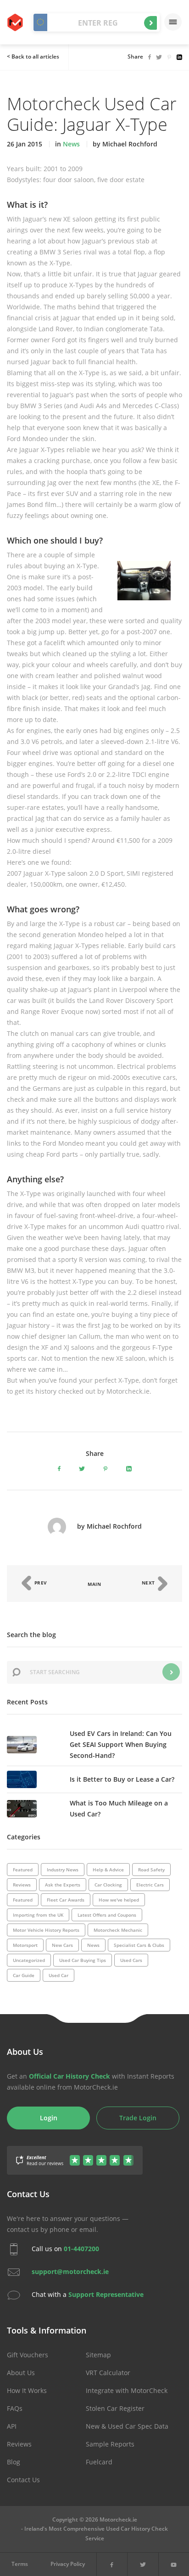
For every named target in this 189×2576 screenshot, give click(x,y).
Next (149, 1583)
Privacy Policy (68, 2564)
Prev (40, 1583)
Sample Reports (110, 2444)
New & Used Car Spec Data (127, 2426)
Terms (20, 2564)
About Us (21, 2373)
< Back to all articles (33, 57)
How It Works (27, 2390)
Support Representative (106, 2294)
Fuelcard (99, 2462)
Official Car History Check (69, 2076)
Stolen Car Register (115, 2408)
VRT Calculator (108, 2373)
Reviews (19, 2444)
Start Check (150, 23)
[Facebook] (112, 2564)
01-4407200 (81, 2249)
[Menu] (173, 22)
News (71, 144)
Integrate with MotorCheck (127, 2390)
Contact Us (23, 2480)
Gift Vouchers (28, 2355)
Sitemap (98, 2355)
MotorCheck (16, 22)
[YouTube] (174, 2564)
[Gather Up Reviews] (75, 2155)
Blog (14, 2462)
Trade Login (138, 2118)
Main (94, 1584)
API (12, 2426)
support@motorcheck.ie (70, 2272)
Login (49, 2118)
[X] (143, 2564)
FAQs (15, 2408)
